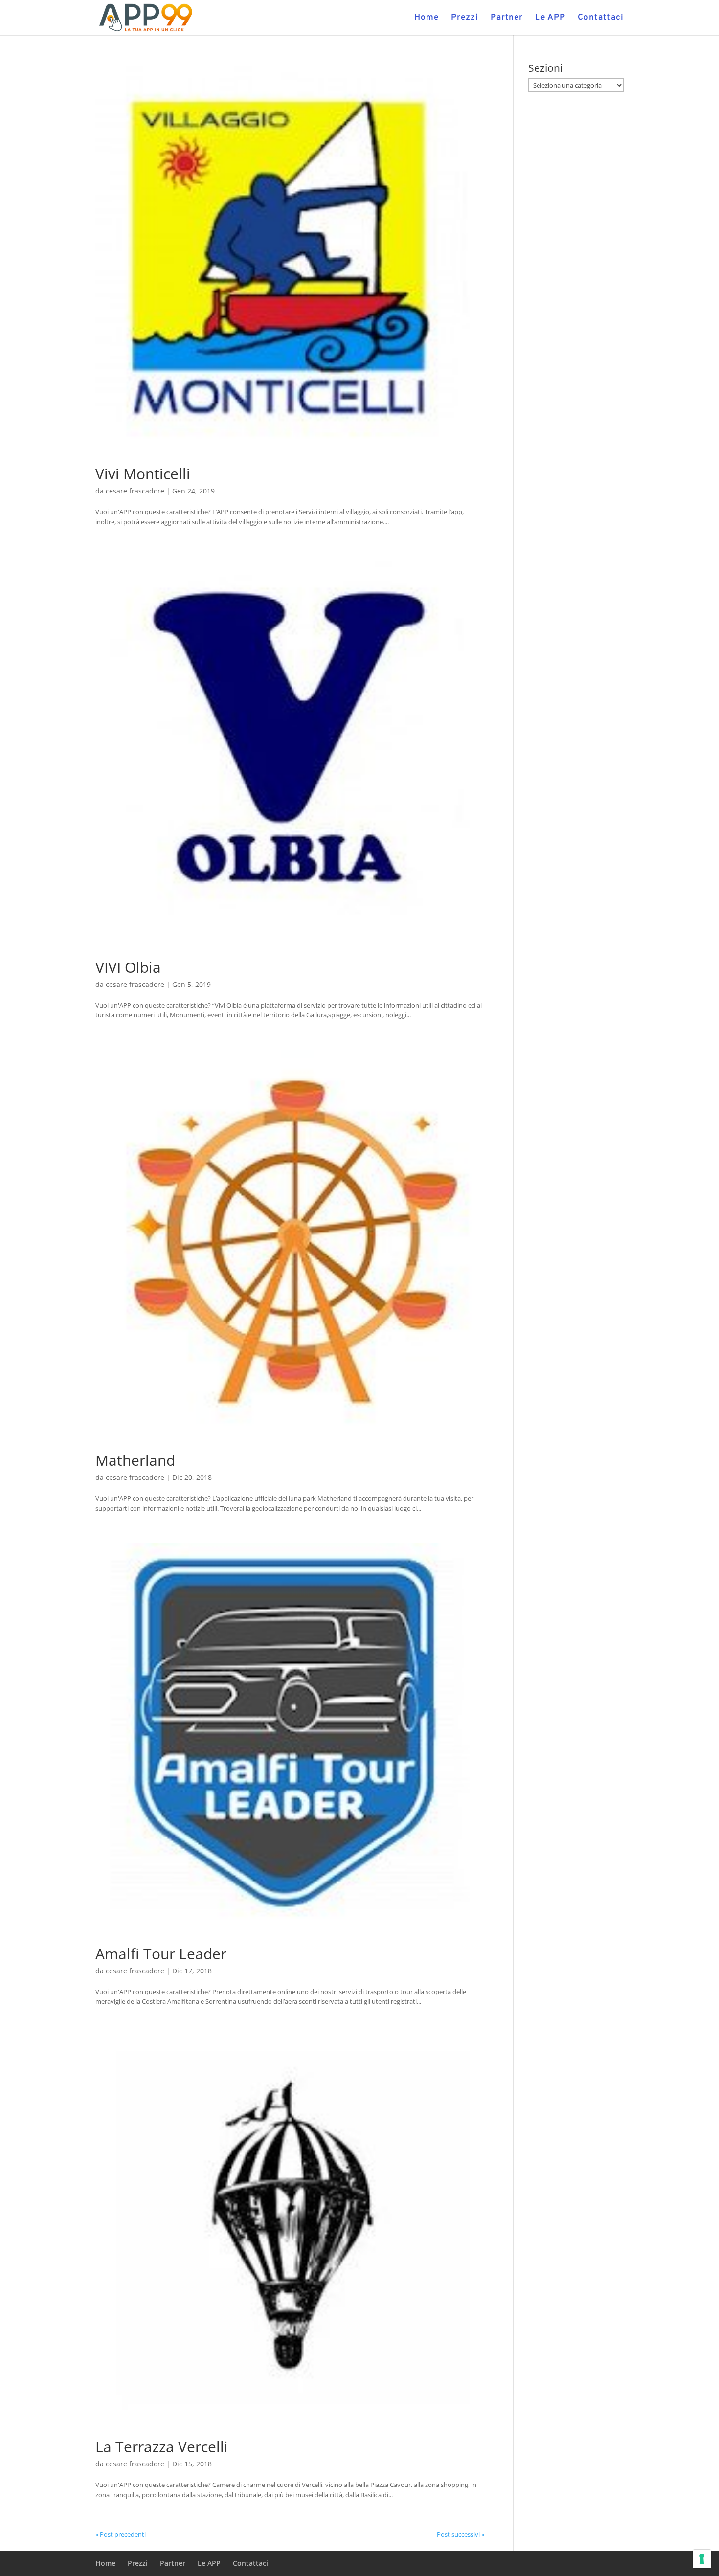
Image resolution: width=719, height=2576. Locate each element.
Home (427, 19)
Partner (507, 19)
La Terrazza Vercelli (162, 2447)
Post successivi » (461, 2534)
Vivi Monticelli (143, 474)
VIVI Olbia (128, 967)
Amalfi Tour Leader (161, 1954)
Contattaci (601, 19)
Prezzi (465, 19)
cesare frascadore (135, 491)
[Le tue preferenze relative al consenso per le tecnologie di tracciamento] (702, 2559)
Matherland (135, 1460)
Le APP (550, 19)
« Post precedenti (121, 2534)
